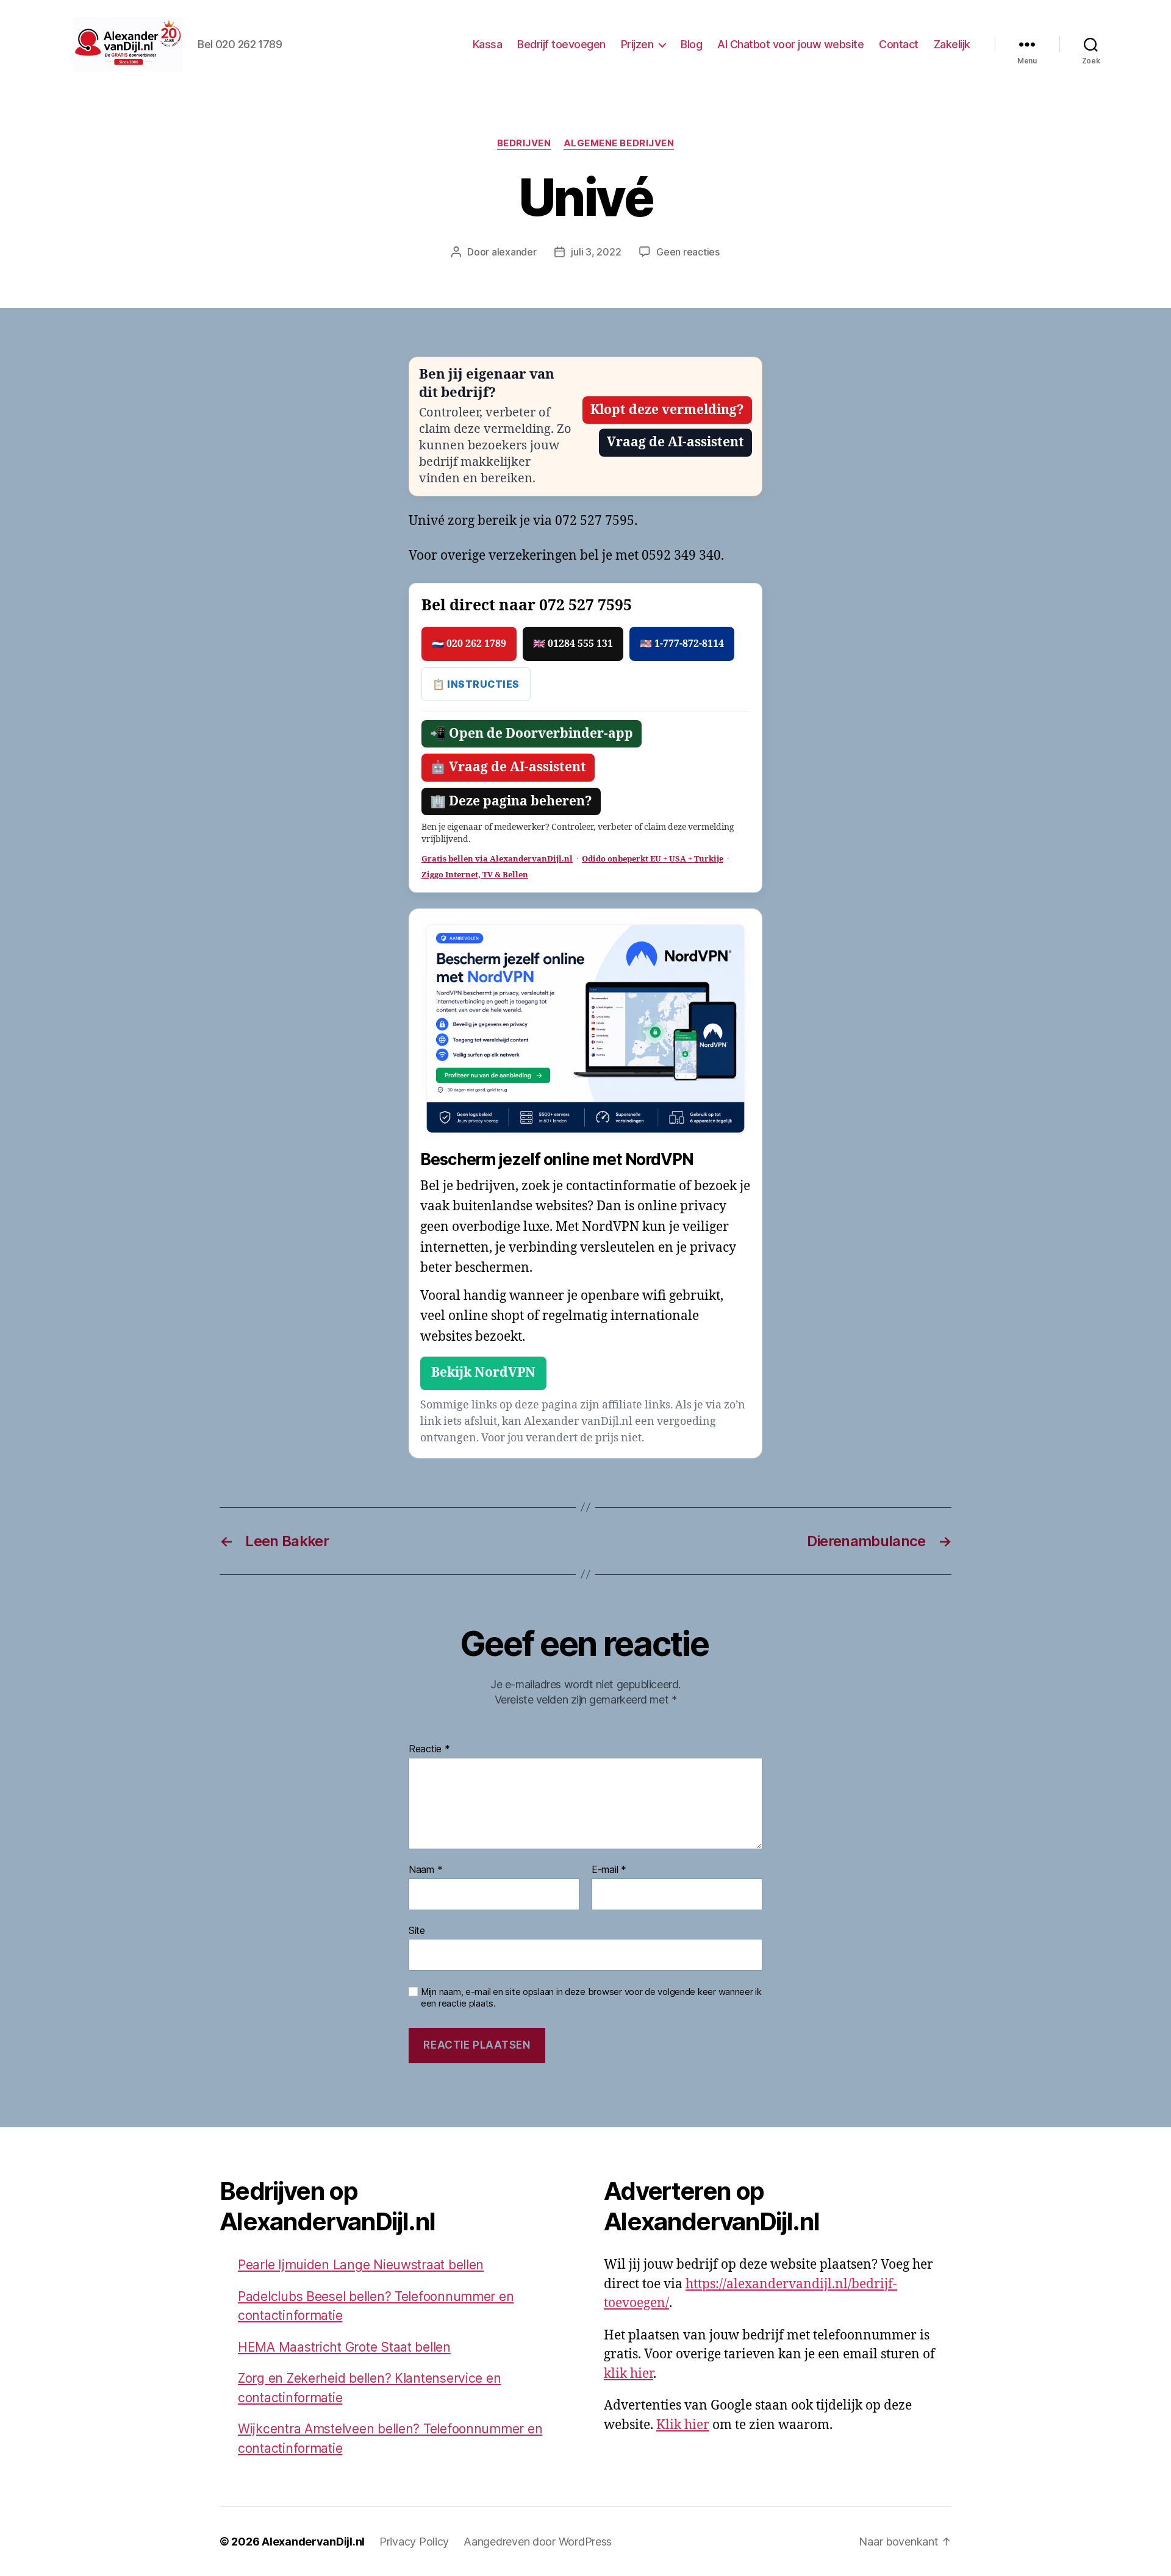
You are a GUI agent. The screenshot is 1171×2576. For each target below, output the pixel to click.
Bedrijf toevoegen (561, 44)
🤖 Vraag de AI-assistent (508, 767)
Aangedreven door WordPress (538, 2542)
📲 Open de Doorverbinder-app (532, 734)
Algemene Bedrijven (619, 143)
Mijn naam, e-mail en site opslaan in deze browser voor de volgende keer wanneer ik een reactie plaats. (591, 1998)
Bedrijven (524, 143)
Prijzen (637, 44)
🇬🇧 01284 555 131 (573, 644)
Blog (691, 44)
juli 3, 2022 (596, 252)
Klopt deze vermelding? (667, 410)
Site (417, 1930)
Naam (425, 1870)
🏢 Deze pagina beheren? (511, 801)
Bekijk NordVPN (483, 1373)
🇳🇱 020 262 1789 (469, 644)
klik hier (628, 2374)
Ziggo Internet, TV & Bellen (475, 875)
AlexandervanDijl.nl (313, 2542)
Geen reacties (688, 252)
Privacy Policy (414, 2542)
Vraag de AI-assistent (675, 442)
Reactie (429, 1749)
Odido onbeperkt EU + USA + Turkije (653, 859)
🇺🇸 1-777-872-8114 (682, 644)
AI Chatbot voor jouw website (790, 44)
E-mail (609, 1870)
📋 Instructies (476, 684)
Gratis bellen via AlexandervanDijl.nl (497, 859)
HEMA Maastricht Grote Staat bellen (344, 2347)
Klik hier (683, 2425)
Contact (899, 44)
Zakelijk (952, 44)
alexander (514, 252)
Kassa (488, 44)
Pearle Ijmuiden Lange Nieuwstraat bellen (361, 2265)
